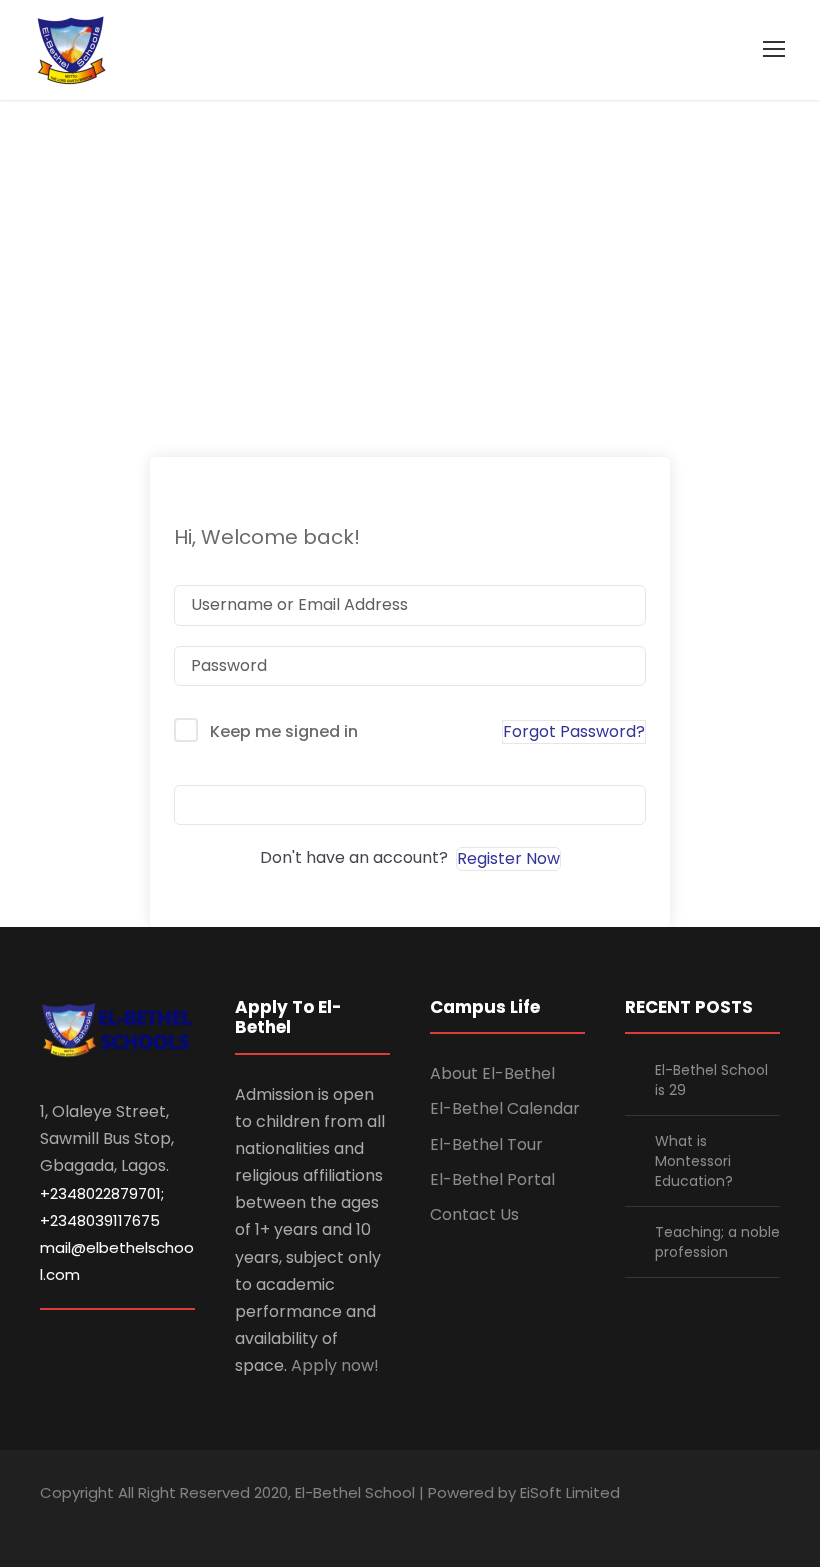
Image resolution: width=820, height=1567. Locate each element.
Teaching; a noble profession (717, 1242)
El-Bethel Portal (492, 1179)
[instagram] (772, 1520)
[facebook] (632, 1520)
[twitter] (737, 1520)
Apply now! (335, 1365)
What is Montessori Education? (694, 1161)
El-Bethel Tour (486, 1144)
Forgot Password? (574, 731)
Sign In (410, 804)
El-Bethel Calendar (505, 1108)
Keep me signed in (284, 731)
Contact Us (474, 1214)
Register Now (508, 858)
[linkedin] (667, 1520)
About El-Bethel (492, 1073)
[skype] (702, 1520)
